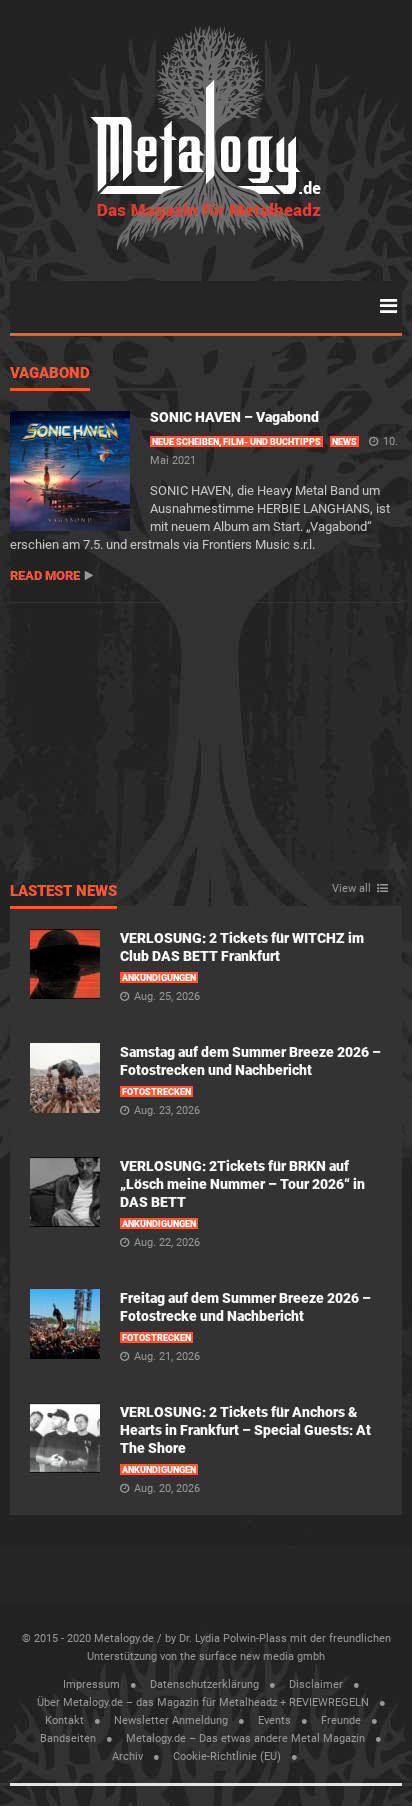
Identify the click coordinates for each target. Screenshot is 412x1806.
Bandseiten (68, 1738)
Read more (45, 575)
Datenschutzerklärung (204, 1684)
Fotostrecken (156, 1092)
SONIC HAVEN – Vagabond (234, 417)
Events (274, 1720)
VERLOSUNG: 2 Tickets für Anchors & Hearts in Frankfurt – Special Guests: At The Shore (245, 1430)
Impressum (91, 1684)
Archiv (127, 1756)
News (344, 442)
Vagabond (50, 374)
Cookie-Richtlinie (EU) (227, 1756)
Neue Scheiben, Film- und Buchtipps (236, 442)
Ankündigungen (159, 978)
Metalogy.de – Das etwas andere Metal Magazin (245, 1738)
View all (351, 889)
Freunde (341, 1720)
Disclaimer (316, 1684)
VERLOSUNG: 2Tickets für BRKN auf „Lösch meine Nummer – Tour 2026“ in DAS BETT (242, 1184)
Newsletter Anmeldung (171, 1720)
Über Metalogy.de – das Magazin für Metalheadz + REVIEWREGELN (203, 1702)
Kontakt (64, 1720)
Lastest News (63, 892)
